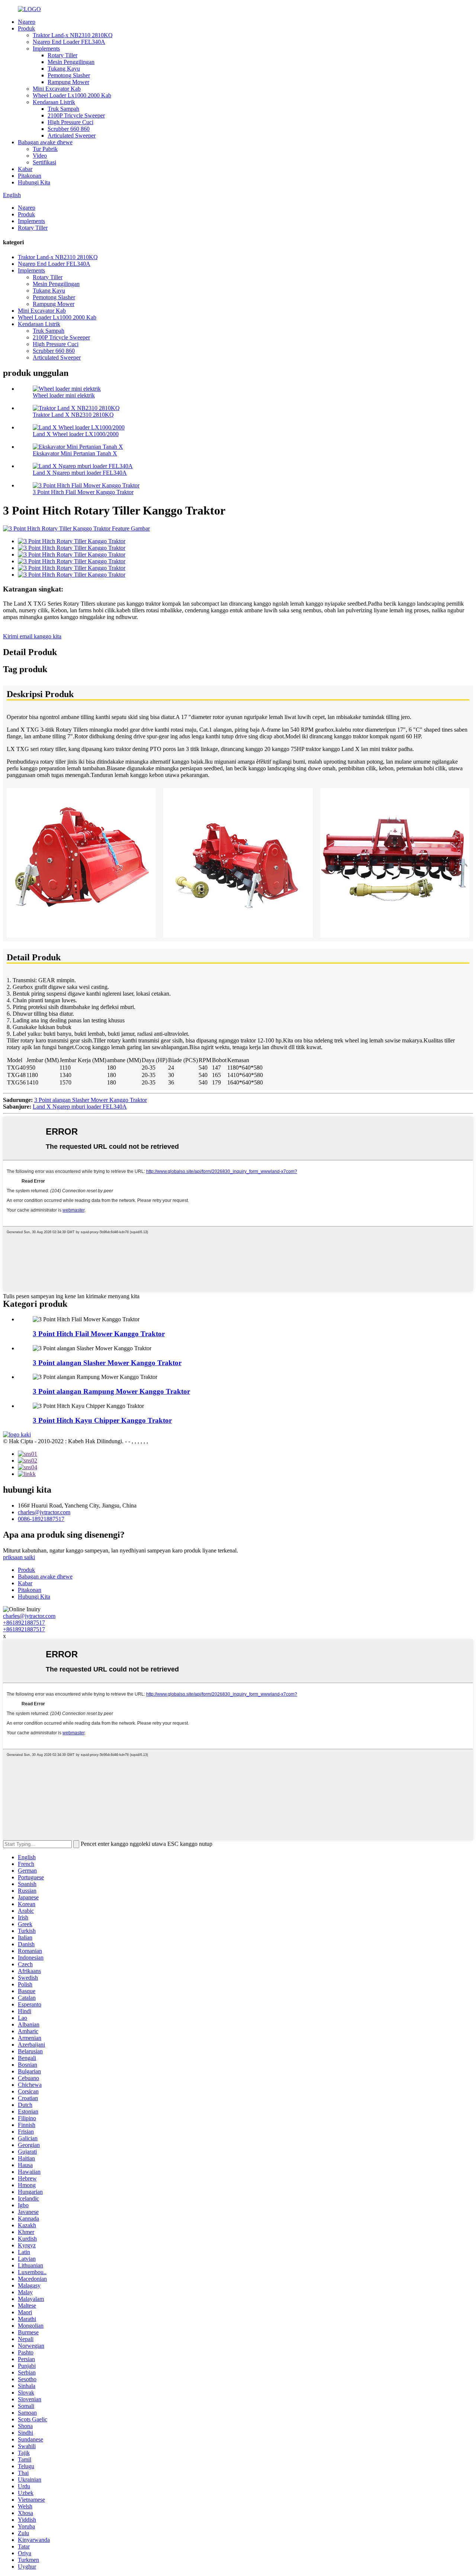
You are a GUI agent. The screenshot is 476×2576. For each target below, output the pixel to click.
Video (40, 156)
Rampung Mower (68, 82)
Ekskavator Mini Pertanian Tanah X (75, 453)
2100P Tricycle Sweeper (76, 115)
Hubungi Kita (34, 182)
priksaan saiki (19, 1557)
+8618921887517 (24, 1623)
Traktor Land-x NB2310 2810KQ (73, 35)
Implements (46, 49)
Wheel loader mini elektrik (64, 395)
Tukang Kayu (64, 69)
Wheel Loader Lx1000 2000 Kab (72, 95)
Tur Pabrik (45, 149)
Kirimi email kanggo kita (32, 636)
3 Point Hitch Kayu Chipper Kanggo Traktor (102, 1420)
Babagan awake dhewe (45, 142)
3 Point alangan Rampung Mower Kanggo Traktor (111, 1391)
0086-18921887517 (41, 1519)
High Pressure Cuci (70, 122)
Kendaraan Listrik (54, 102)
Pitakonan (30, 176)
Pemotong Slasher (69, 75)
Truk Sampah (63, 109)
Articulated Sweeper (72, 136)
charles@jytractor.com (44, 1512)
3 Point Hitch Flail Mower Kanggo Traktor (83, 492)
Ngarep (27, 22)
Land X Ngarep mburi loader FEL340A (80, 473)
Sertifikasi (44, 162)
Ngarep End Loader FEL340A (69, 42)
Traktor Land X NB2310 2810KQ (73, 415)
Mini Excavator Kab (57, 89)
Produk (26, 28)
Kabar (25, 169)
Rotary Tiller (62, 55)
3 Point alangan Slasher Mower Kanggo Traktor (91, 1100)
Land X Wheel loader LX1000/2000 (76, 434)
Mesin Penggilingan (71, 62)
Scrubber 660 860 (69, 129)
